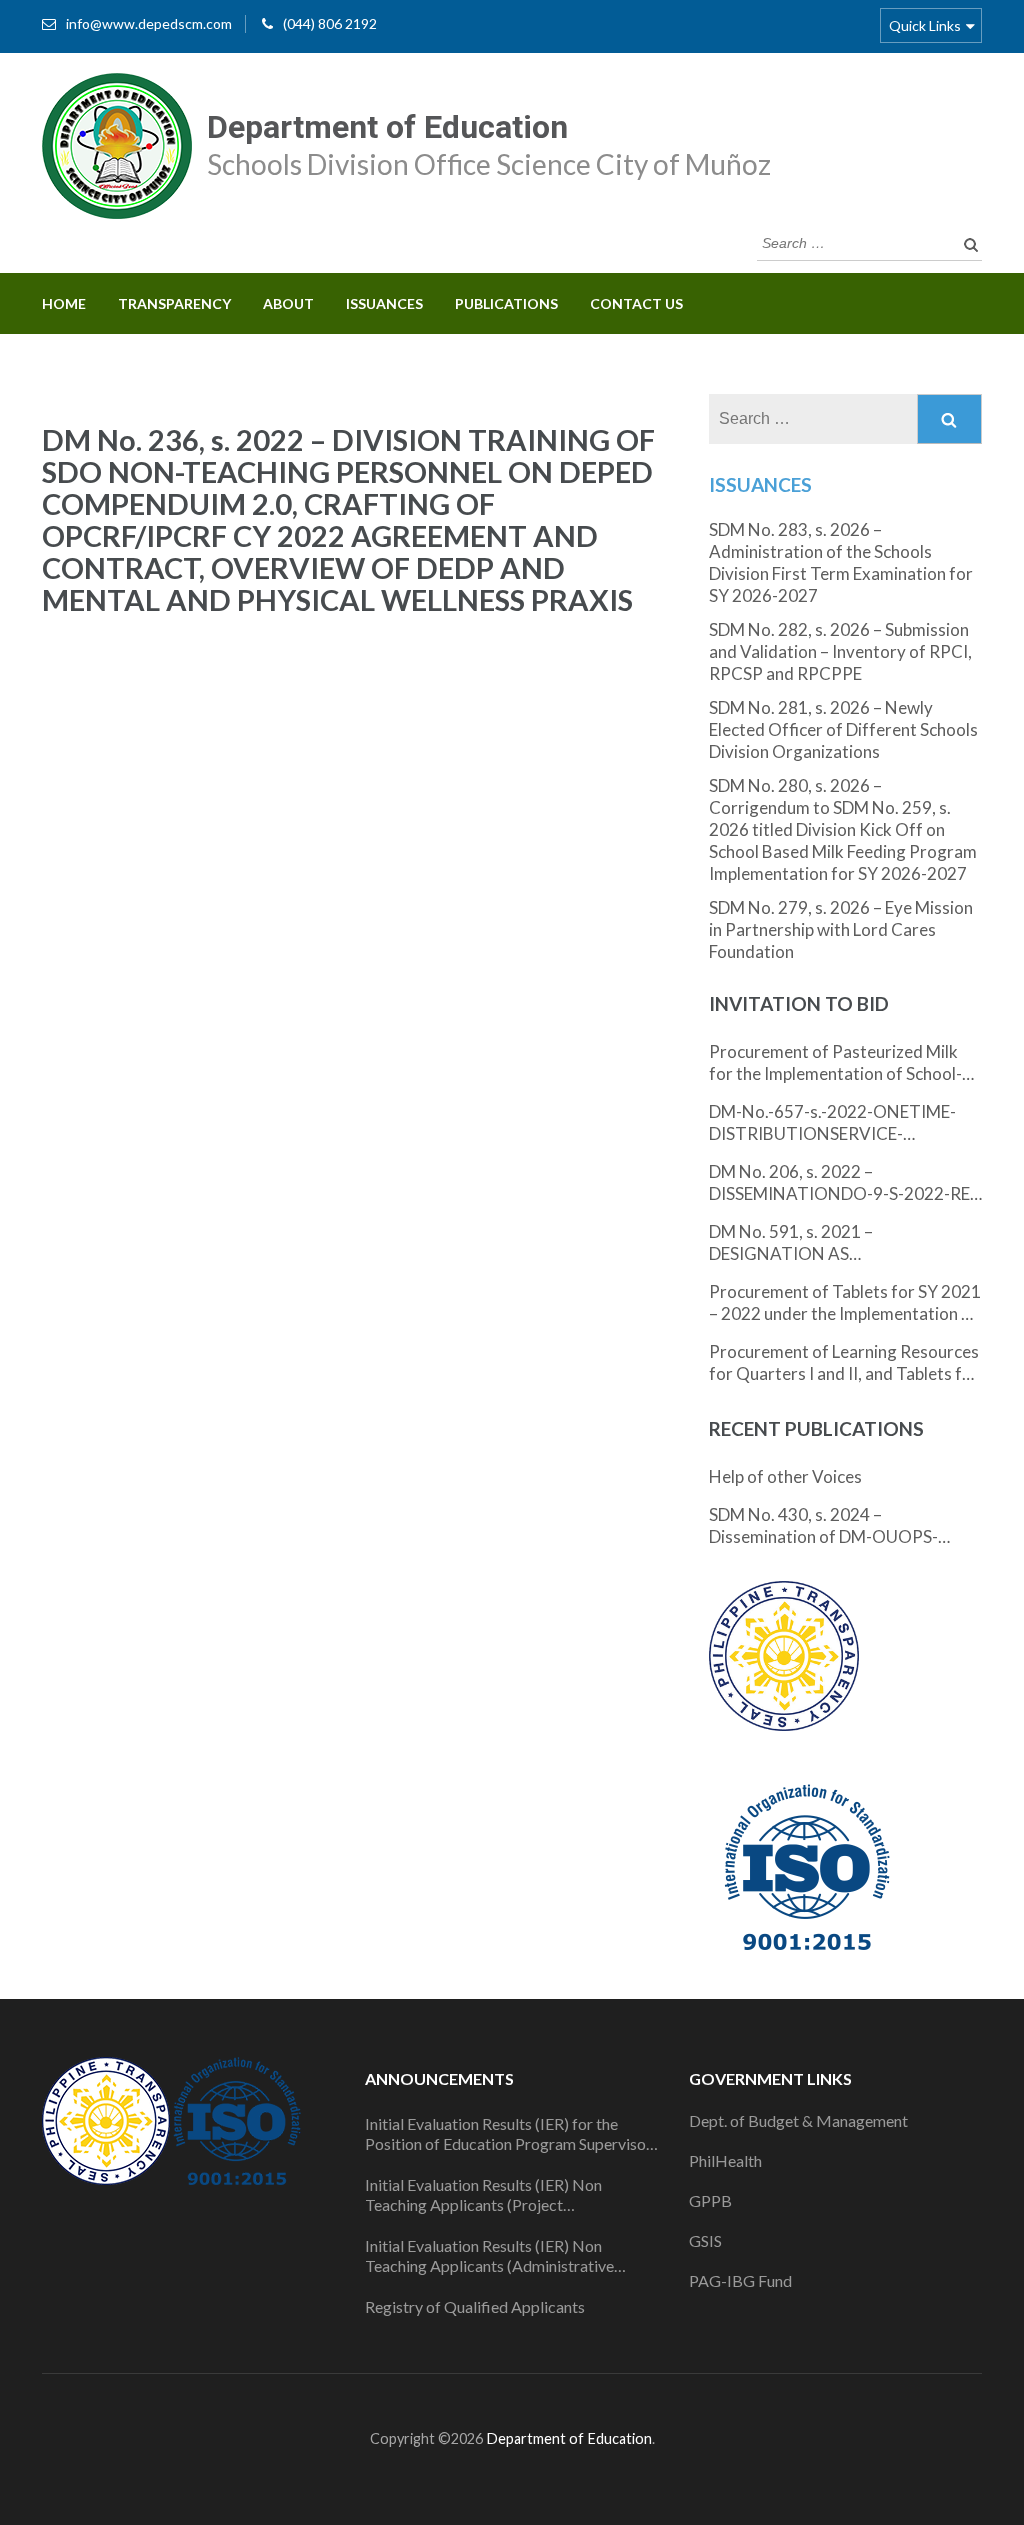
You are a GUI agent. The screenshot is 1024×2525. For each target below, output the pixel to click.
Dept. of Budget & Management (798, 2120)
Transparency (174, 303)
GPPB (710, 2200)
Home (64, 303)
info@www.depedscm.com (149, 23)
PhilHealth (725, 2160)
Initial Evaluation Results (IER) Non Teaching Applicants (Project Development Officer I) (483, 2195)
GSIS (705, 2240)
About (288, 303)
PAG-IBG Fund (740, 2280)
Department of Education (387, 127)
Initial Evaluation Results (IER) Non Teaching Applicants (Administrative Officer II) (489, 2256)
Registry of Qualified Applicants (475, 2306)
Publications (506, 303)
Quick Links (925, 25)
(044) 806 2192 (330, 23)
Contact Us (636, 303)
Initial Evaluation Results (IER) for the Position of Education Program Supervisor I (508, 2134)
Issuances (384, 303)
